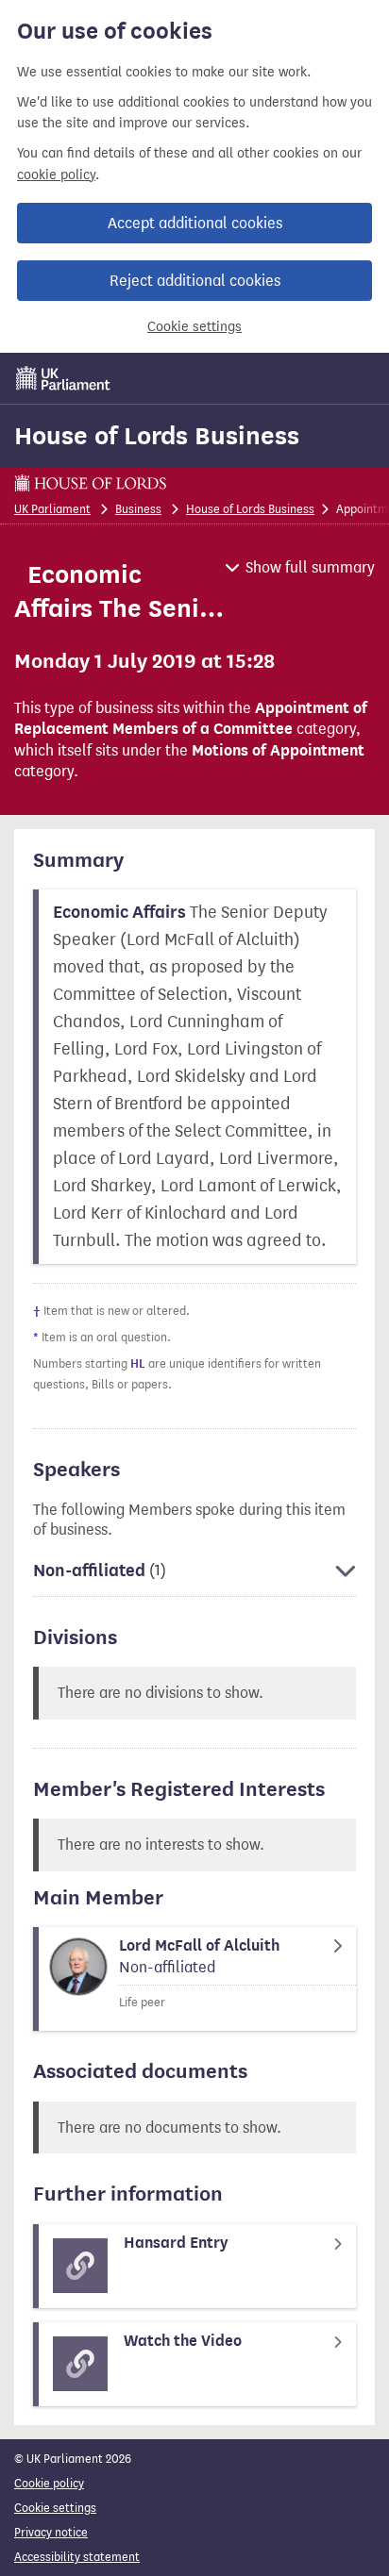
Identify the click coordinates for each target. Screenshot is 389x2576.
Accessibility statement (77, 2557)
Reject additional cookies (195, 281)
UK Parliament (52, 509)
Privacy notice (51, 2532)
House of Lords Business (157, 436)
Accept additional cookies (195, 223)
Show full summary (310, 567)
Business (138, 509)
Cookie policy (49, 2483)
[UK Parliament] (63, 378)
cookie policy (56, 175)
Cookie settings (194, 327)
